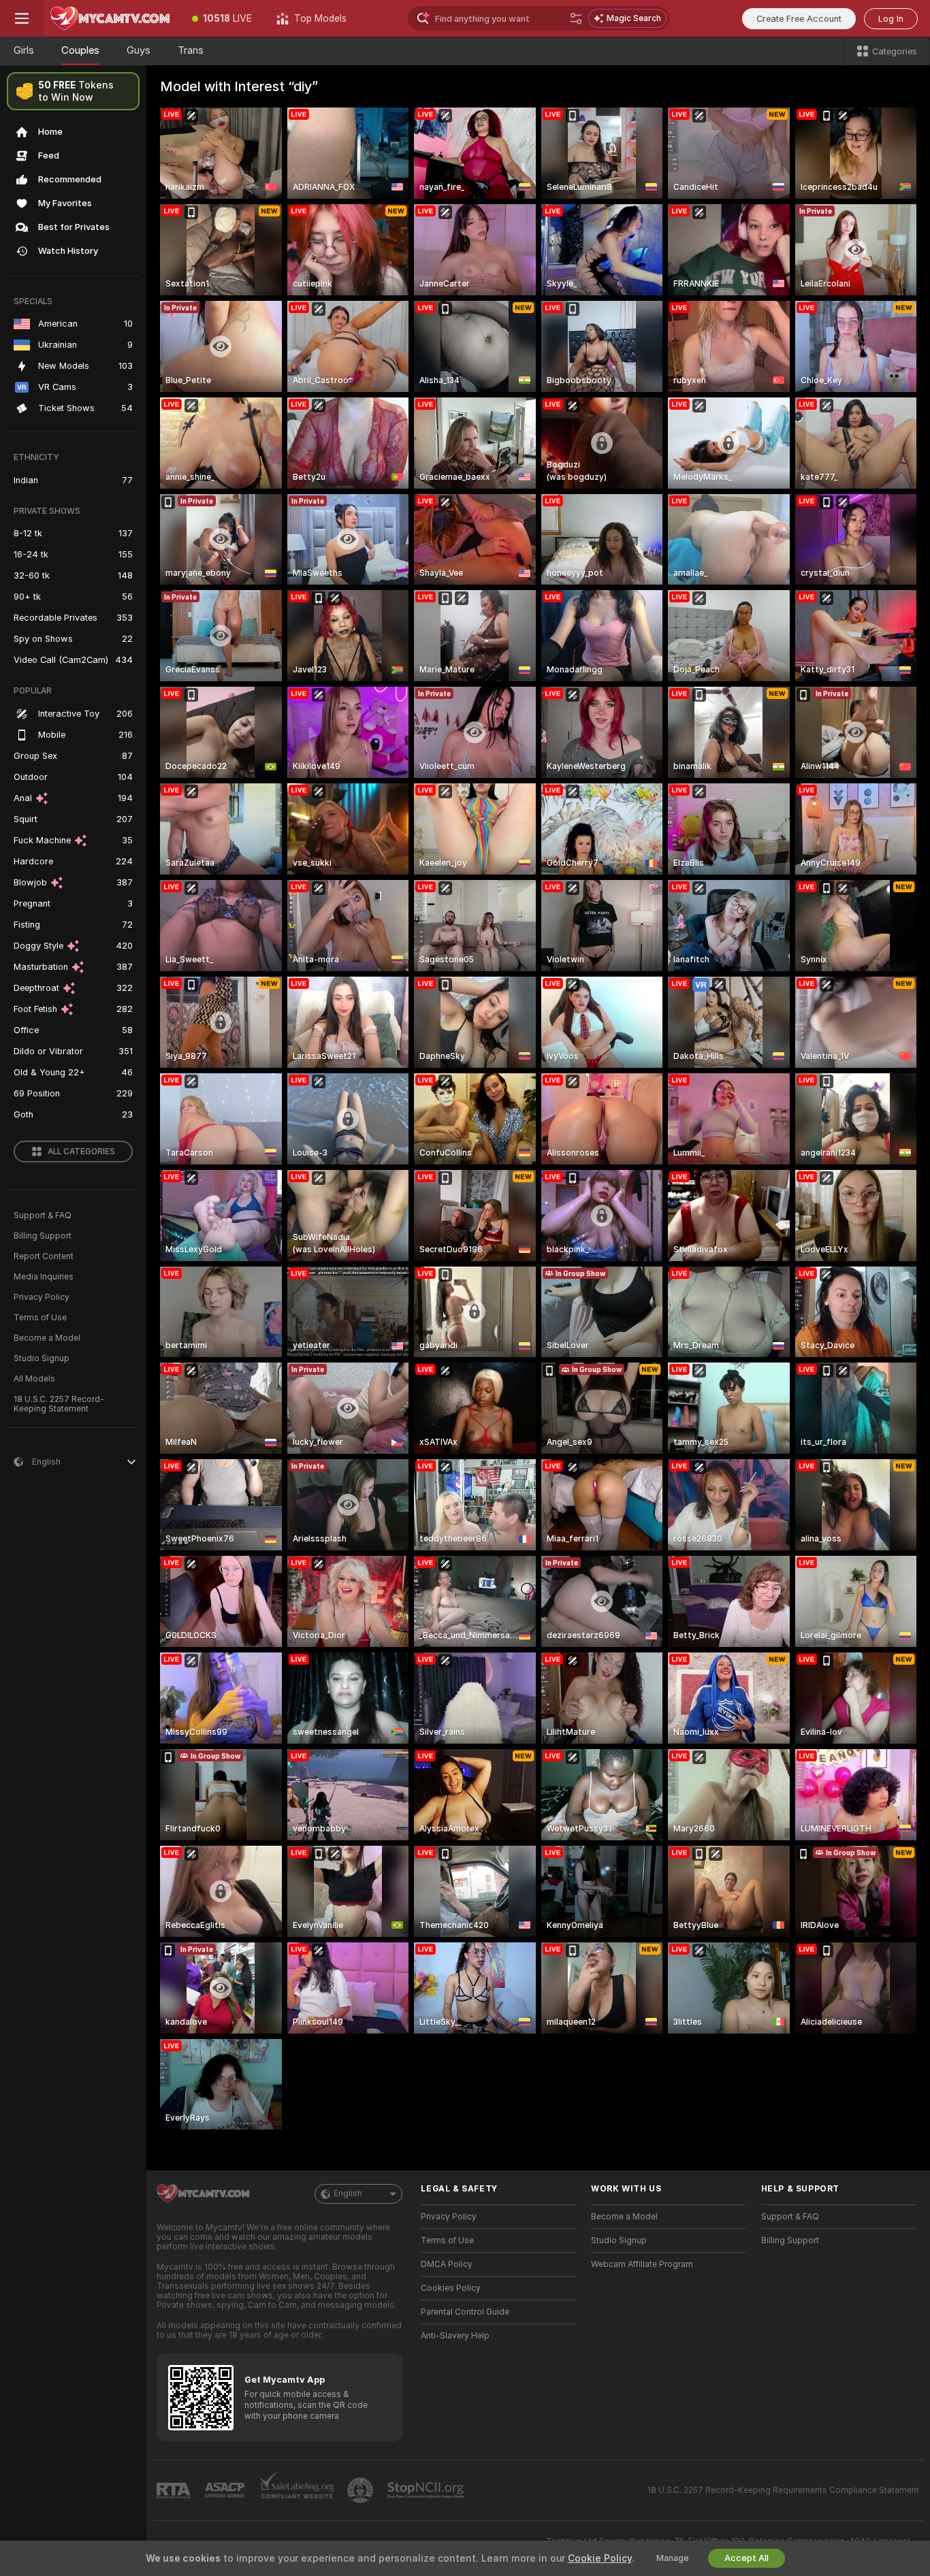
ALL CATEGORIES (81, 1152)
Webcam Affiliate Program (642, 2264)
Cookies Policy (451, 2288)
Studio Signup (42, 1358)
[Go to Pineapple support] (362, 2490)
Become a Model (47, 1338)
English (348, 2194)
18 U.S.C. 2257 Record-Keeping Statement (59, 1404)
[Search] (576, 18)
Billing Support (43, 1236)
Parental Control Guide (465, 2312)
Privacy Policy (42, 1297)
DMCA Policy (447, 2264)
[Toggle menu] (22, 18)
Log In (891, 19)
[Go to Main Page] (112, 18)
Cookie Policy (600, 2558)
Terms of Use (40, 1318)
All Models (34, 1379)
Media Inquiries (44, 1277)
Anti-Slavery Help (455, 2336)
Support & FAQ (43, 1216)
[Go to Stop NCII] (427, 2490)
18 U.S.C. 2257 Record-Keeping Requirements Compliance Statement (783, 2490)
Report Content (44, 1256)
